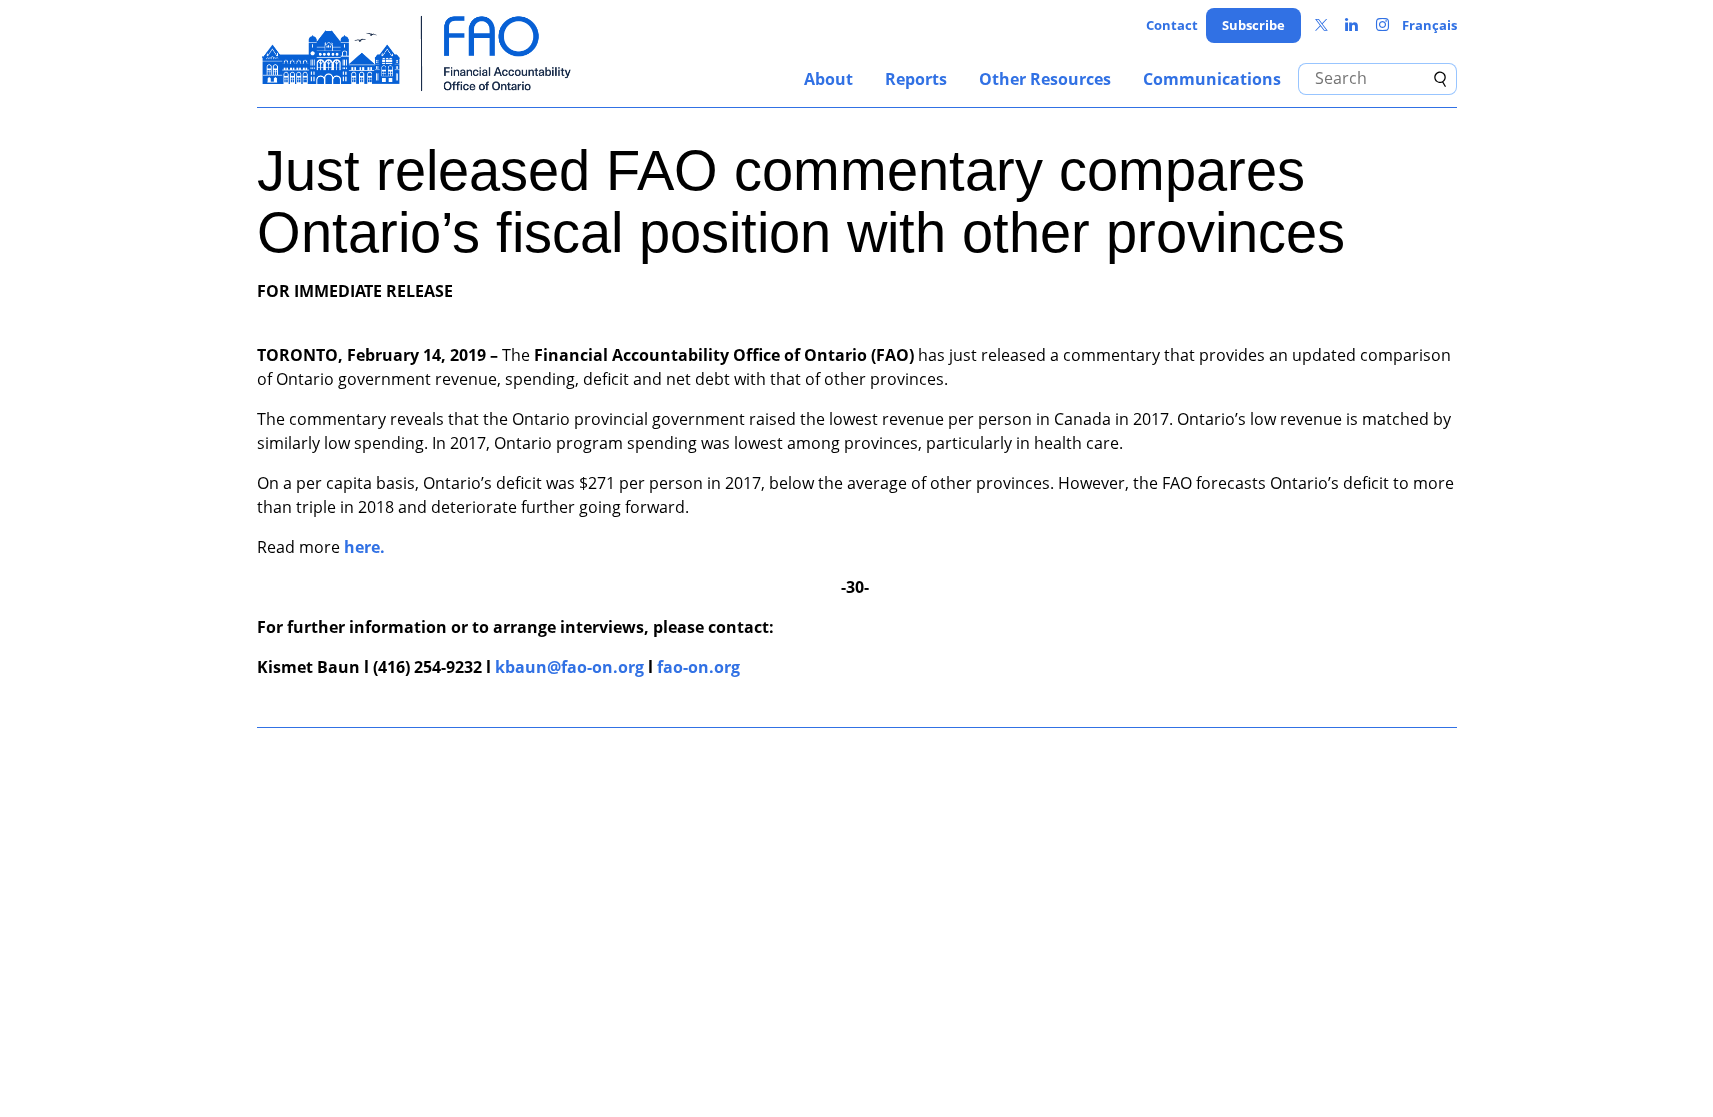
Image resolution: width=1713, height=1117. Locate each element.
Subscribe (1253, 25)
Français (1429, 25)
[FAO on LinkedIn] (1351, 25)
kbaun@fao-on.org (569, 667)
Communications (1212, 79)
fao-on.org (698, 667)
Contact (1172, 25)
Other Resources (1045, 79)
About (828, 79)
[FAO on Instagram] (1382, 25)
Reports (916, 79)
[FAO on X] (1321, 25)
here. (364, 547)
